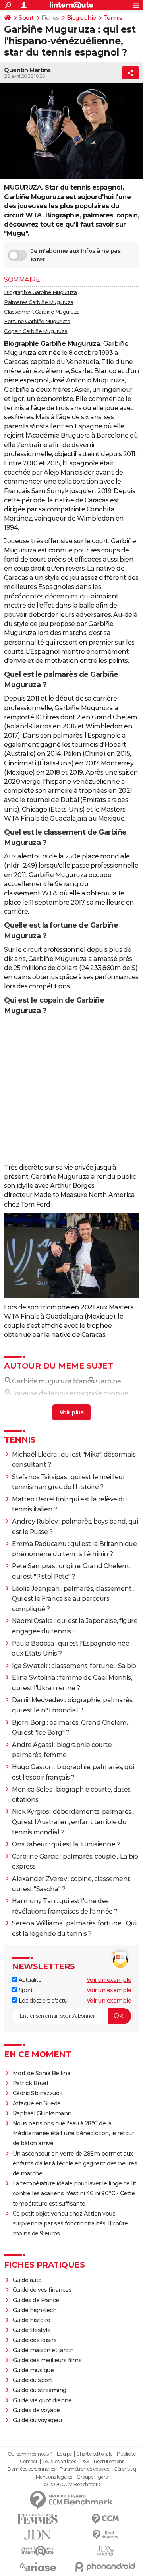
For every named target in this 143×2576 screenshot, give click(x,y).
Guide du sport (33, 2479)
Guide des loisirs (35, 2439)
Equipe (64, 2553)
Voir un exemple (109, 2079)
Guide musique (33, 2469)
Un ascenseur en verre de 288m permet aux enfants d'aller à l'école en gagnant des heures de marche (75, 2263)
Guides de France (36, 2400)
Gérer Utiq (125, 2568)
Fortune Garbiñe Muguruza (37, 321)
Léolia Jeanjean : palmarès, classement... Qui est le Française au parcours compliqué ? (73, 1698)
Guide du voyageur (38, 2520)
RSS (85, 2561)
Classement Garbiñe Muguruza (42, 312)
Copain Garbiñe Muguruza (36, 331)
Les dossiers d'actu (42, 2100)
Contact (29, 2561)
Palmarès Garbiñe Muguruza (39, 302)
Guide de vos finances (42, 2389)
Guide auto (27, 2379)
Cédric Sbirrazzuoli (38, 2193)
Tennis (113, 18)
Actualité (29, 2079)
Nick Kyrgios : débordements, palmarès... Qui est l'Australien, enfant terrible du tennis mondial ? (73, 1921)
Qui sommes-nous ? (30, 2553)
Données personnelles (31, 2568)
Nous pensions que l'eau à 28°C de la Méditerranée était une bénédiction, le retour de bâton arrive (73, 2233)
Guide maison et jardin (43, 2450)
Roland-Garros (29, 726)
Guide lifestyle (32, 2429)
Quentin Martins (27, 70)
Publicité (126, 2553)
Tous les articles (59, 2561)
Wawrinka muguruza (45, 1505)
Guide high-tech (35, 2409)
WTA (50, 893)
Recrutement (109, 2561)
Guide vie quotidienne (42, 2500)
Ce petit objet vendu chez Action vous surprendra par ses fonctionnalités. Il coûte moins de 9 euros (70, 2323)
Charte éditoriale (94, 2553)
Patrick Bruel (30, 2183)
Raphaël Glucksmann (42, 2213)
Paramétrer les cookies (84, 2568)
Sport (26, 18)
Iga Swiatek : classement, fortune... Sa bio (74, 1765)
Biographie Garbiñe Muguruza (41, 292)
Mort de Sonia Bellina (42, 2173)
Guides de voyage (36, 2510)
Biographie (81, 18)
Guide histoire (32, 2419)
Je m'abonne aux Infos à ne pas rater (76, 255)
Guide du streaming (40, 2489)
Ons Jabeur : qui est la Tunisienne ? (66, 1944)
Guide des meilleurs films (47, 2460)
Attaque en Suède (37, 2203)
